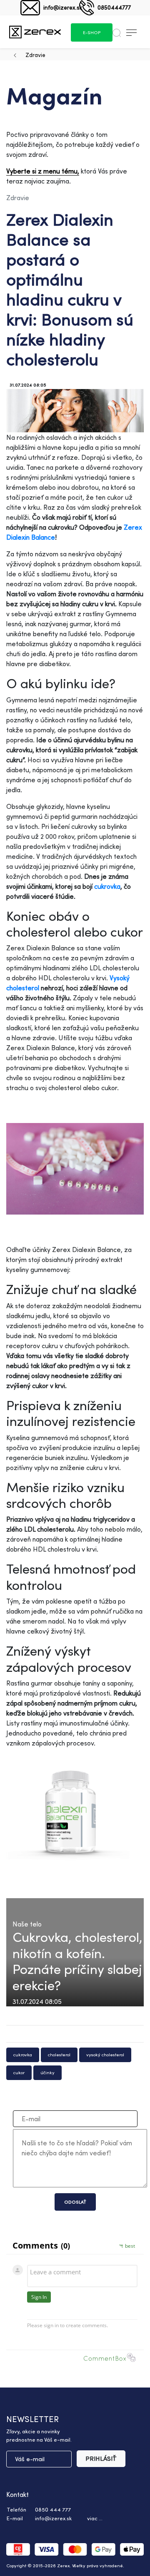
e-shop (92, 32)
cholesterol (59, 2055)
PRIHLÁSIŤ (101, 2458)
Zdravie (35, 55)
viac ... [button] (95, 2518)
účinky (47, 2073)
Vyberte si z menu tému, (43, 171)
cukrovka (107, 886)
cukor (19, 2073)
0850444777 (114, 7)
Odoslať (75, 2202)
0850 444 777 (53, 2509)
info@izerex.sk (63, 7)
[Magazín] (35, 32)
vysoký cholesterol (105, 2055)
